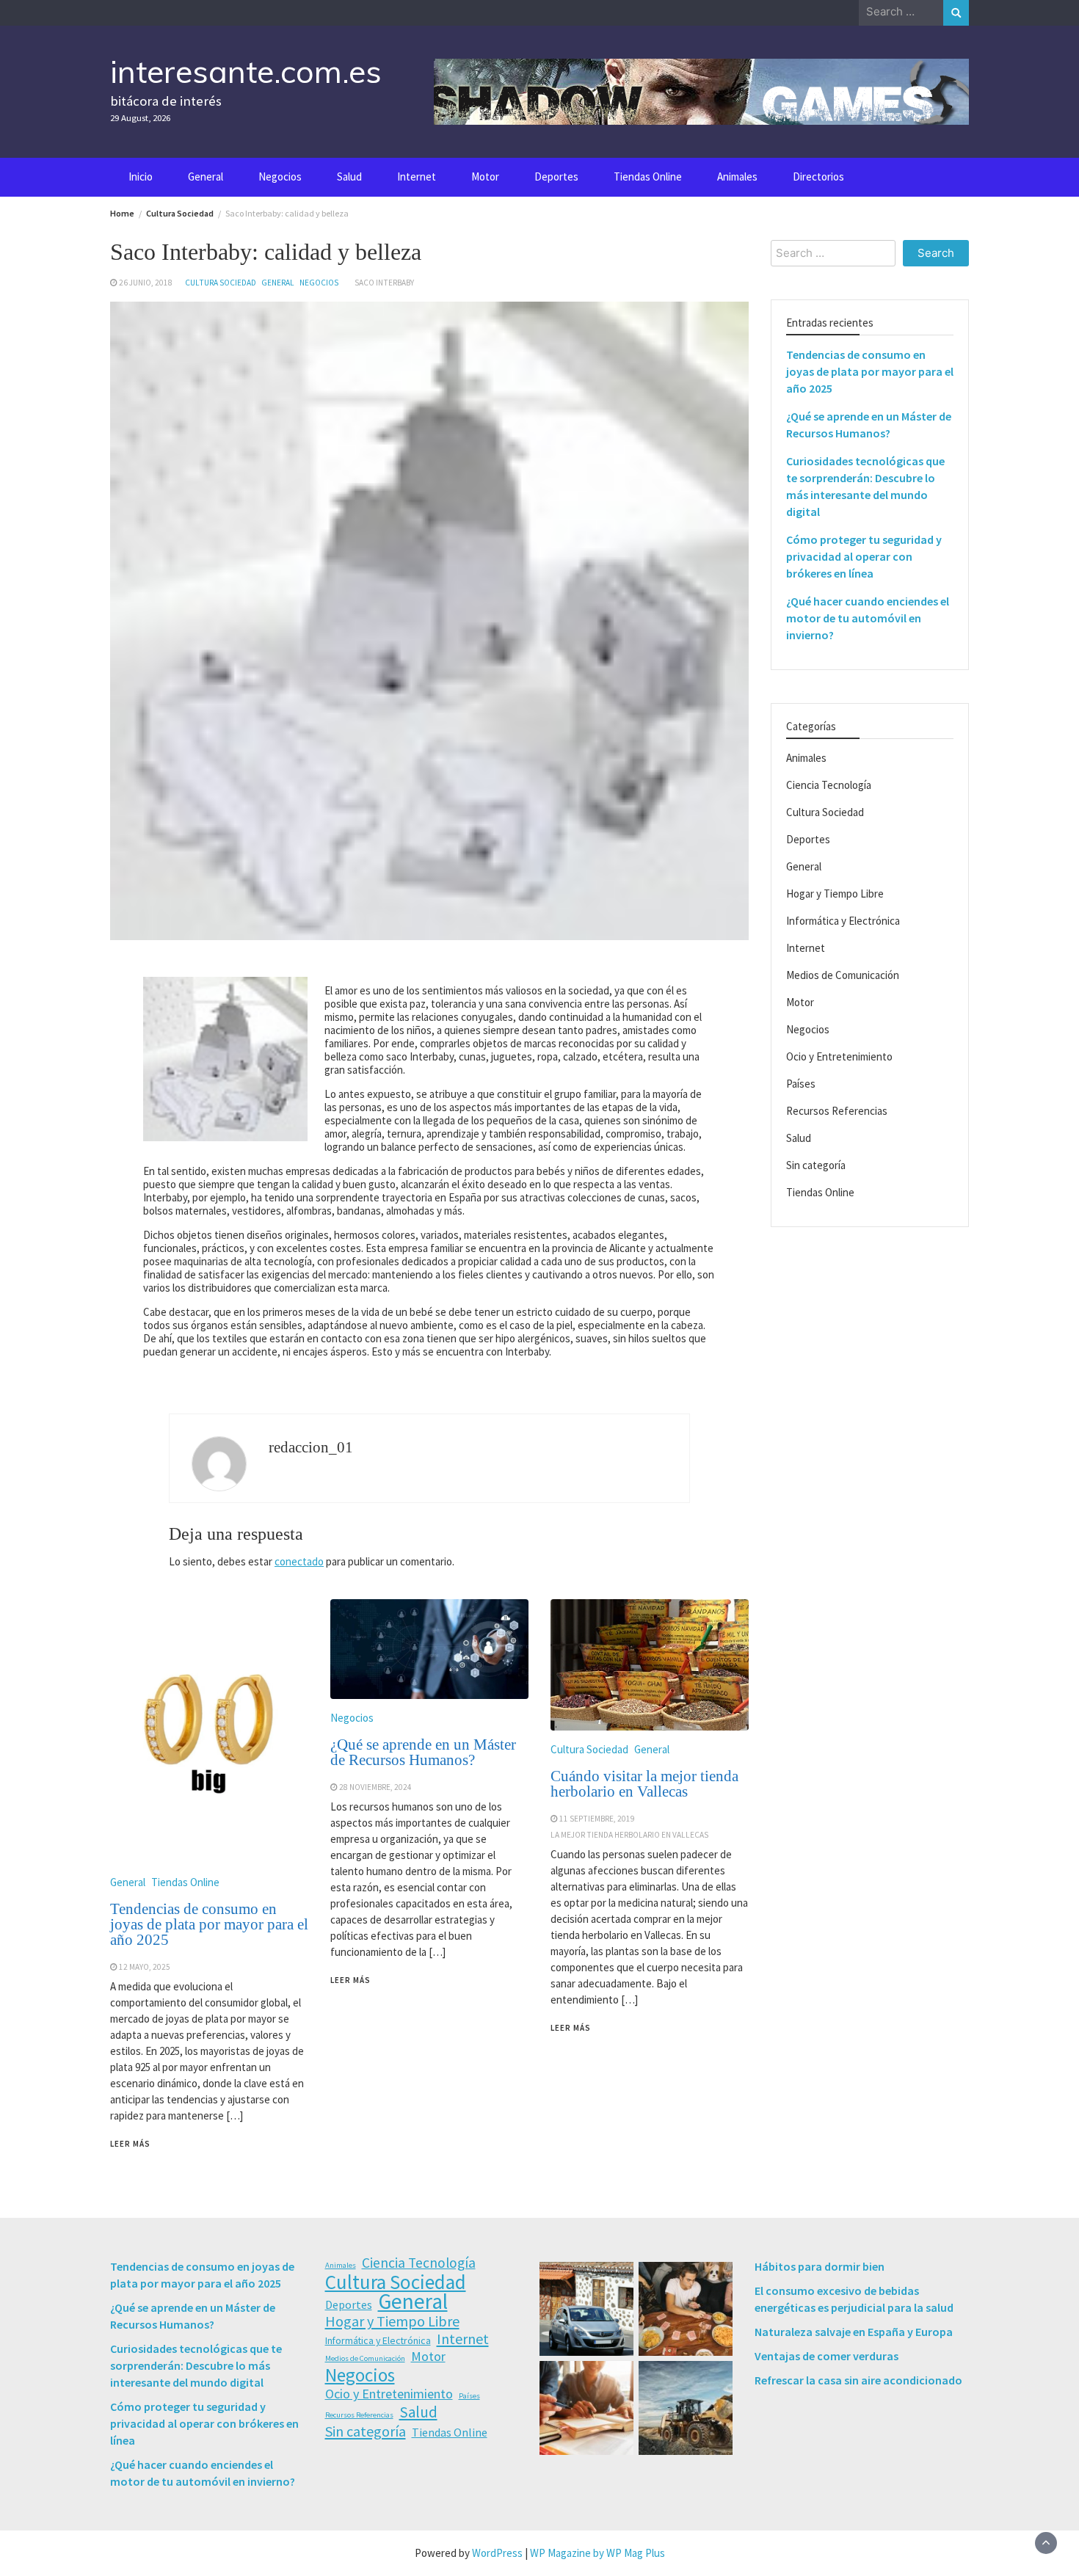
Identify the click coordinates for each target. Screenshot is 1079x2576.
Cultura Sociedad (221, 283)
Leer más (130, 2144)
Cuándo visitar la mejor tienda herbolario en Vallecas (644, 1784)
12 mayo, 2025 (145, 1967)
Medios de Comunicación (843, 976)
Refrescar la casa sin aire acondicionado (858, 2380)
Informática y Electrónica (843, 921)
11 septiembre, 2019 (597, 1819)
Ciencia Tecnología (829, 786)
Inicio (141, 177)
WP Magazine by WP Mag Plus (597, 2553)
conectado (299, 1561)
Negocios (280, 177)
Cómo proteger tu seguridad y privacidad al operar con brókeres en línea (864, 557)
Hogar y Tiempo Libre (835, 894)
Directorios (818, 177)
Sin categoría (816, 1166)
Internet (417, 177)
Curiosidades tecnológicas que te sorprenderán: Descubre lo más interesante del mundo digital (196, 2365)
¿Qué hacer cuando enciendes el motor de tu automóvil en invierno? (868, 619)
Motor (485, 177)
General (206, 177)
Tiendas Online (648, 177)
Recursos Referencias (837, 1111)
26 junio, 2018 (146, 283)
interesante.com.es (246, 71)
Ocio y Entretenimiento (839, 1057)
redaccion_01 (311, 1447)
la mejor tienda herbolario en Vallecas (629, 1835)
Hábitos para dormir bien (820, 2266)
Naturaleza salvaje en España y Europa (854, 2332)
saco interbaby (384, 283)
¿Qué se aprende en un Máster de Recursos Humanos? (423, 1752)
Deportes (556, 177)
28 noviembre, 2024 (375, 1787)
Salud (349, 177)
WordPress (497, 2553)
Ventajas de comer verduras (826, 2356)
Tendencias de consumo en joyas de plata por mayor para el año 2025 (209, 1924)
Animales (737, 177)
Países (801, 1084)
